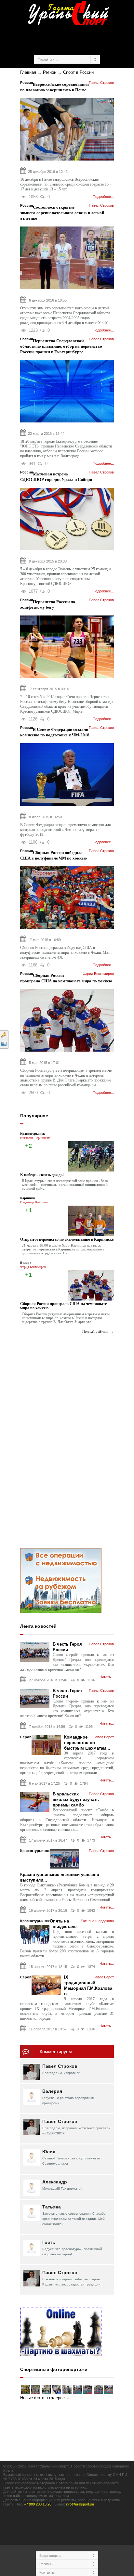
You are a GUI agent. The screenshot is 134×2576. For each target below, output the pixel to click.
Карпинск (28, 1198)
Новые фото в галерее (42, 2398)
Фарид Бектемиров (33, 1267)
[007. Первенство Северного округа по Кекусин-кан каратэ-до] (67, 2390)
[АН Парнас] (61, 1580)
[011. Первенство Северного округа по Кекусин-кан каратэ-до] (25, 2390)
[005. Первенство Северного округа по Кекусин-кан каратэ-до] (88, 2390)
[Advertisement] (77, 39)
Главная (28, 72)
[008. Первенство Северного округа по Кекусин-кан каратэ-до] (57, 2390)
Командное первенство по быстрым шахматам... (87, 1743)
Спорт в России (78, 72)
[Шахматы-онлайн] (61, 2332)
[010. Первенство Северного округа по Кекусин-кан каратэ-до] (36, 2390)
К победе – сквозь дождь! (42, 1175)
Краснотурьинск (33, 1134)
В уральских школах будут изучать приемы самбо (76, 1799)
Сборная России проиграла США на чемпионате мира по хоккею (63, 1306)
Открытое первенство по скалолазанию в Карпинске (67, 1239)
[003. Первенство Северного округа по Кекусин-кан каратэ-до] (109, 2390)
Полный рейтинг (95, 1331)
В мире (26, 1263)
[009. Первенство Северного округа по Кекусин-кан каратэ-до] (46, 2390)
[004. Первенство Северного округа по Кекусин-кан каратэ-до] (98, 2390)
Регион (50, 72)
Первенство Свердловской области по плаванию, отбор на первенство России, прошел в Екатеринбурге (61, 346)
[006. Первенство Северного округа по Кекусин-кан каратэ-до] (77, 2390)
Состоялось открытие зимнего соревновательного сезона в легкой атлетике (62, 213)
